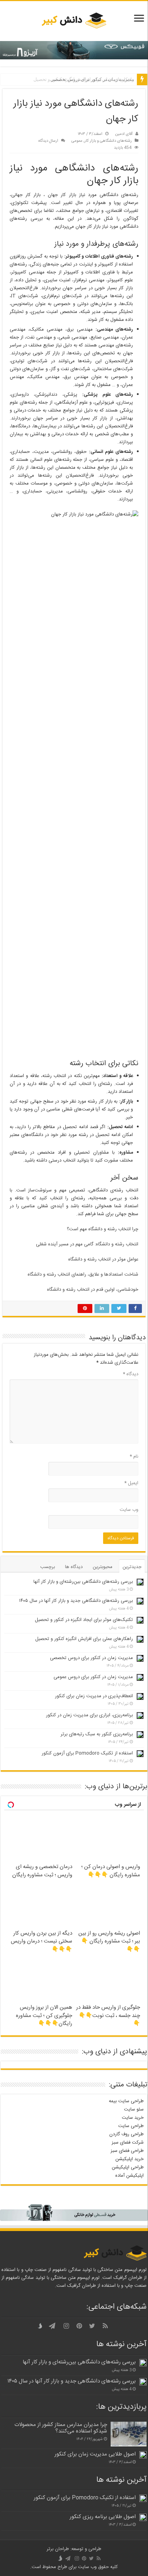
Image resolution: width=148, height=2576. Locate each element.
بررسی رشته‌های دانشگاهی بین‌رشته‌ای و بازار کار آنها (83, 1582)
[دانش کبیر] (74, 21)
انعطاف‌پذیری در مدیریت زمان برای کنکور (94, 1696)
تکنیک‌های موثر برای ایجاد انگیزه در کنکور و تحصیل (84, 1620)
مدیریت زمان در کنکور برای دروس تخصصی (92, 79)
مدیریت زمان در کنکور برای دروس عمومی (93, 1677)
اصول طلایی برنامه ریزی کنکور (103, 2517)
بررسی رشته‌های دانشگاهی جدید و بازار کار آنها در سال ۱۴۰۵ (76, 1601)
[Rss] (105, 2326)
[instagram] (66, 2326)
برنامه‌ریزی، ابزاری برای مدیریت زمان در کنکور (89, 1715)
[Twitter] (92, 2326)
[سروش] (41, 2326)
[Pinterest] (79, 2326)
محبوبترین (103, 1567)
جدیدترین (132, 1567)
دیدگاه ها (74, 1567)
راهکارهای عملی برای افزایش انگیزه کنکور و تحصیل (84, 1639)
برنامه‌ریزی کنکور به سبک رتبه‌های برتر (97, 1734)
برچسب (48, 1567)
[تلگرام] (52, 2326)
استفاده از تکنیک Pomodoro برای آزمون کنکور (87, 1753)
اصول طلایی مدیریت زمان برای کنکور (95, 2454)
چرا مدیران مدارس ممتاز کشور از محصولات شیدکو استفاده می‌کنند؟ (61, 2428)
